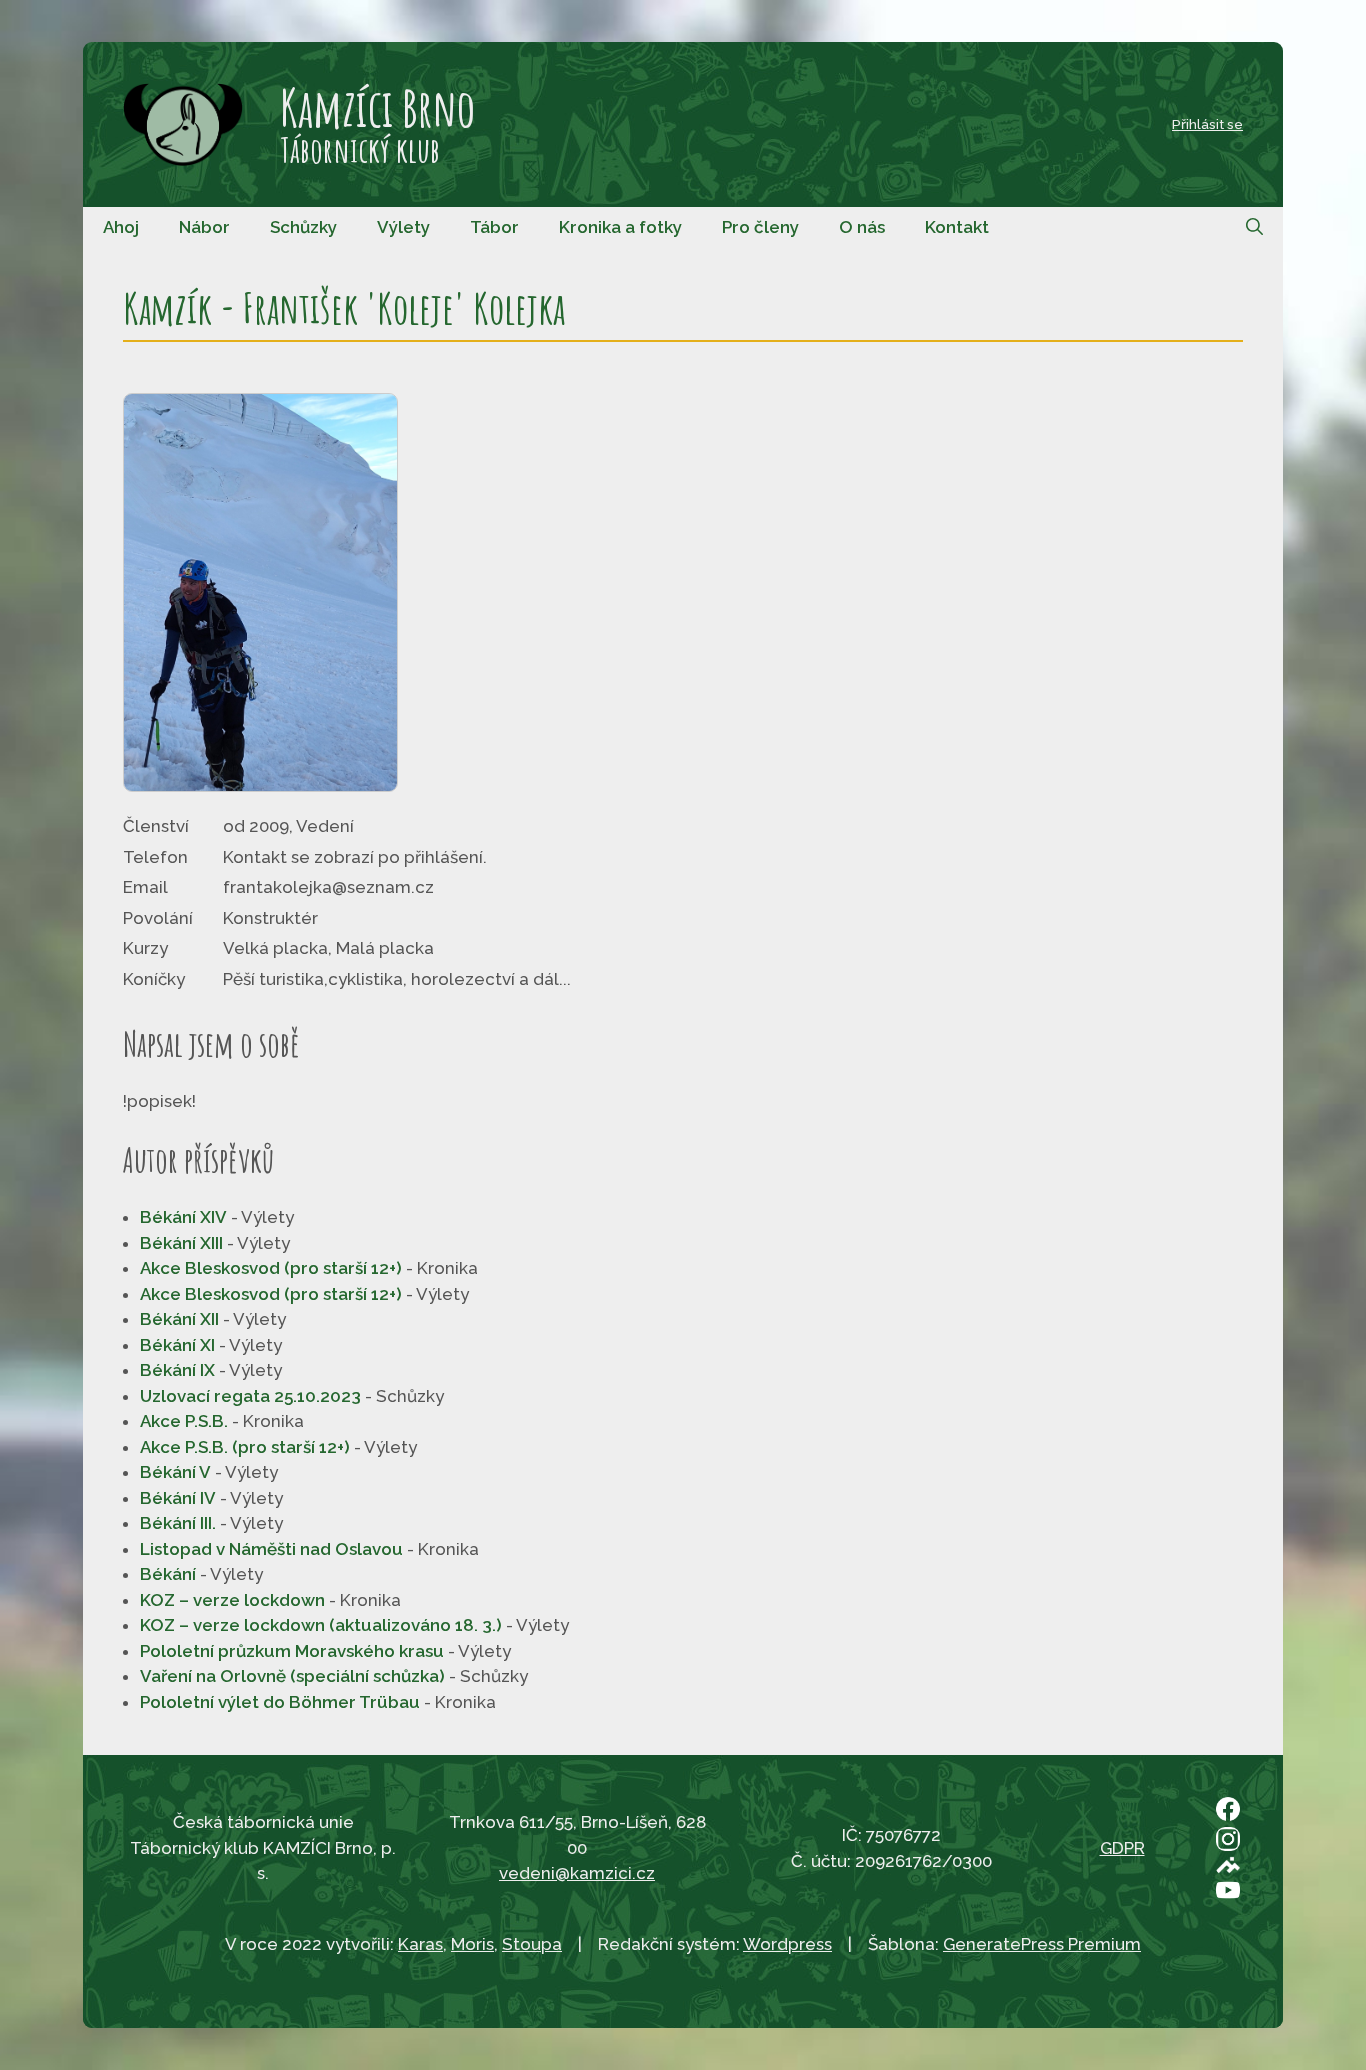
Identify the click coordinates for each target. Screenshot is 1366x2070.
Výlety (403, 227)
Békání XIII (181, 1243)
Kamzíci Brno (377, 107)
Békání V (175, 1472)
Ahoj (121, 227)
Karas (420, 1944)
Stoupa (532, 1944)
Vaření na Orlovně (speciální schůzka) (292, 1676)
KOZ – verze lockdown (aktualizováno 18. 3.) (321, 1625)
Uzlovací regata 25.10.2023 (250, 1396)
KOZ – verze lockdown (232, 1600)
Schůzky (303, 227)
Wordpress (787, 1944)
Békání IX (177, 1370)
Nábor (204, 227)
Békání (168, 1574)
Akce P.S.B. (184, 1421)
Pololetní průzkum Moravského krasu (292, 1651)
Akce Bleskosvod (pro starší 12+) (271, 1268)
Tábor (494, 227)
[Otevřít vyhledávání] (1254, 227)
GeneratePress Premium (1042, 1944)
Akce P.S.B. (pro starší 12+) (245, 1447)
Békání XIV (183, 1217)
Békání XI (177, 1345)
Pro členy (760, 227)
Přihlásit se (1207, 124)
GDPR (1122, 1848)
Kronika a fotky (620, 227)
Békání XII (179, 1319)
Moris (472, 1944)
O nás (862, 227)
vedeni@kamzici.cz (577, 1873)
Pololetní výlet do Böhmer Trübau (280, 1702)
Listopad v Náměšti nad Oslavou (271, 1549)
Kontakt (957, 227)
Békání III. (178, 1523)
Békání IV (178, 1498)
